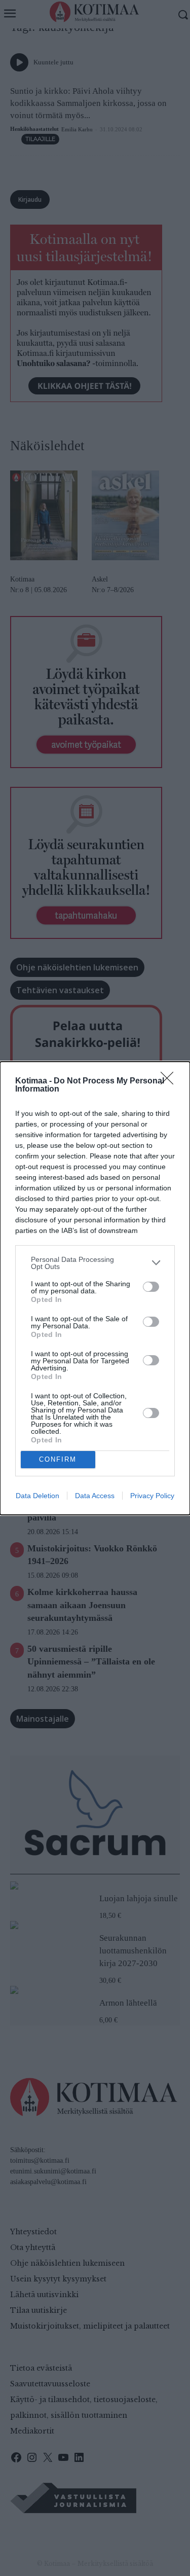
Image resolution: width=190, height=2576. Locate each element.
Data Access (95, 1496)
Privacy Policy (152, 1496)
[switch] (151, 1287)
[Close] (170, 1081)
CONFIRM (58, 1459)
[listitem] (95, 1263)
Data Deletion (37, 1496)
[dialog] (95, 1288)
